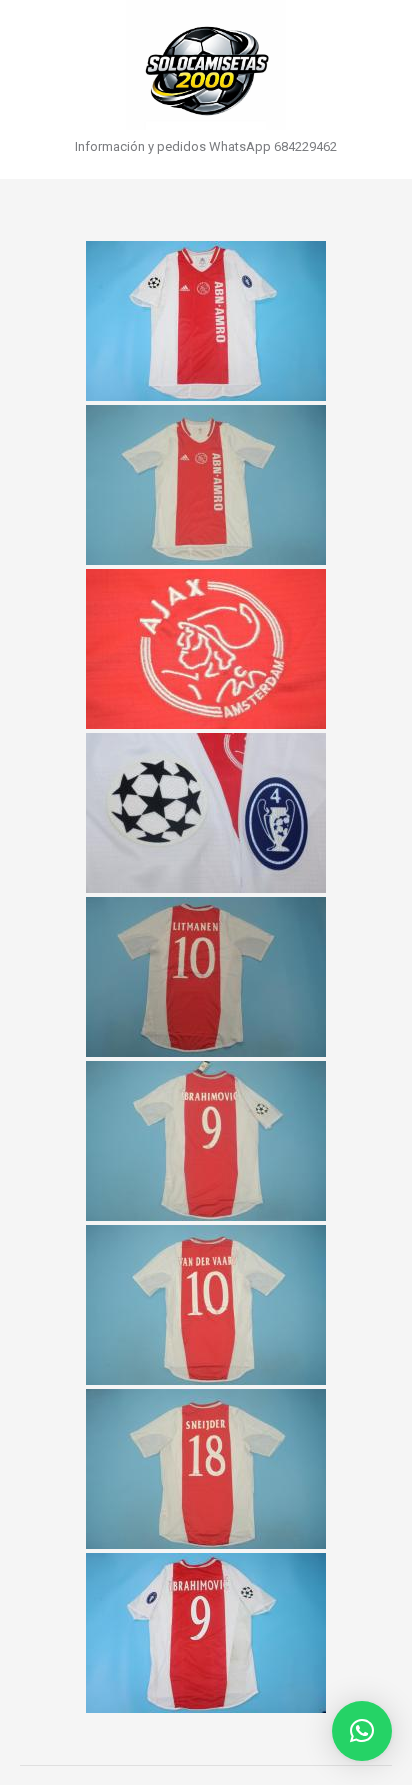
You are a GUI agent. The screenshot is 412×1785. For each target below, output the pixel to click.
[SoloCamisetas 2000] (206, 65)
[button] (362, 1731)
